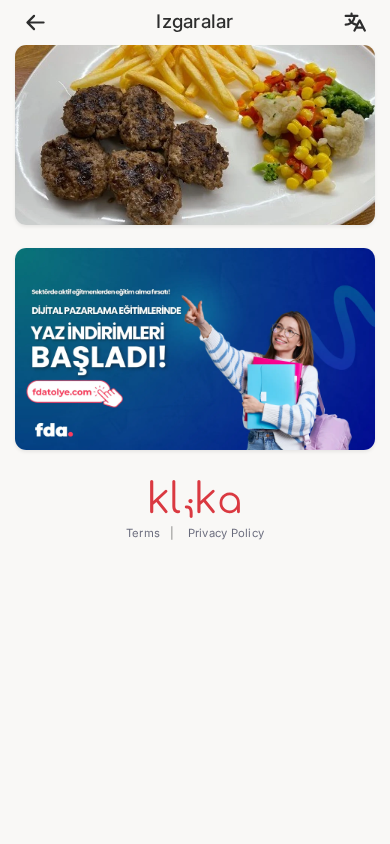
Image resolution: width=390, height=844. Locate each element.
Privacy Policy (224, 533)
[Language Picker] (354, 22)
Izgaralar (194, 22)
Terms (143, 533)
